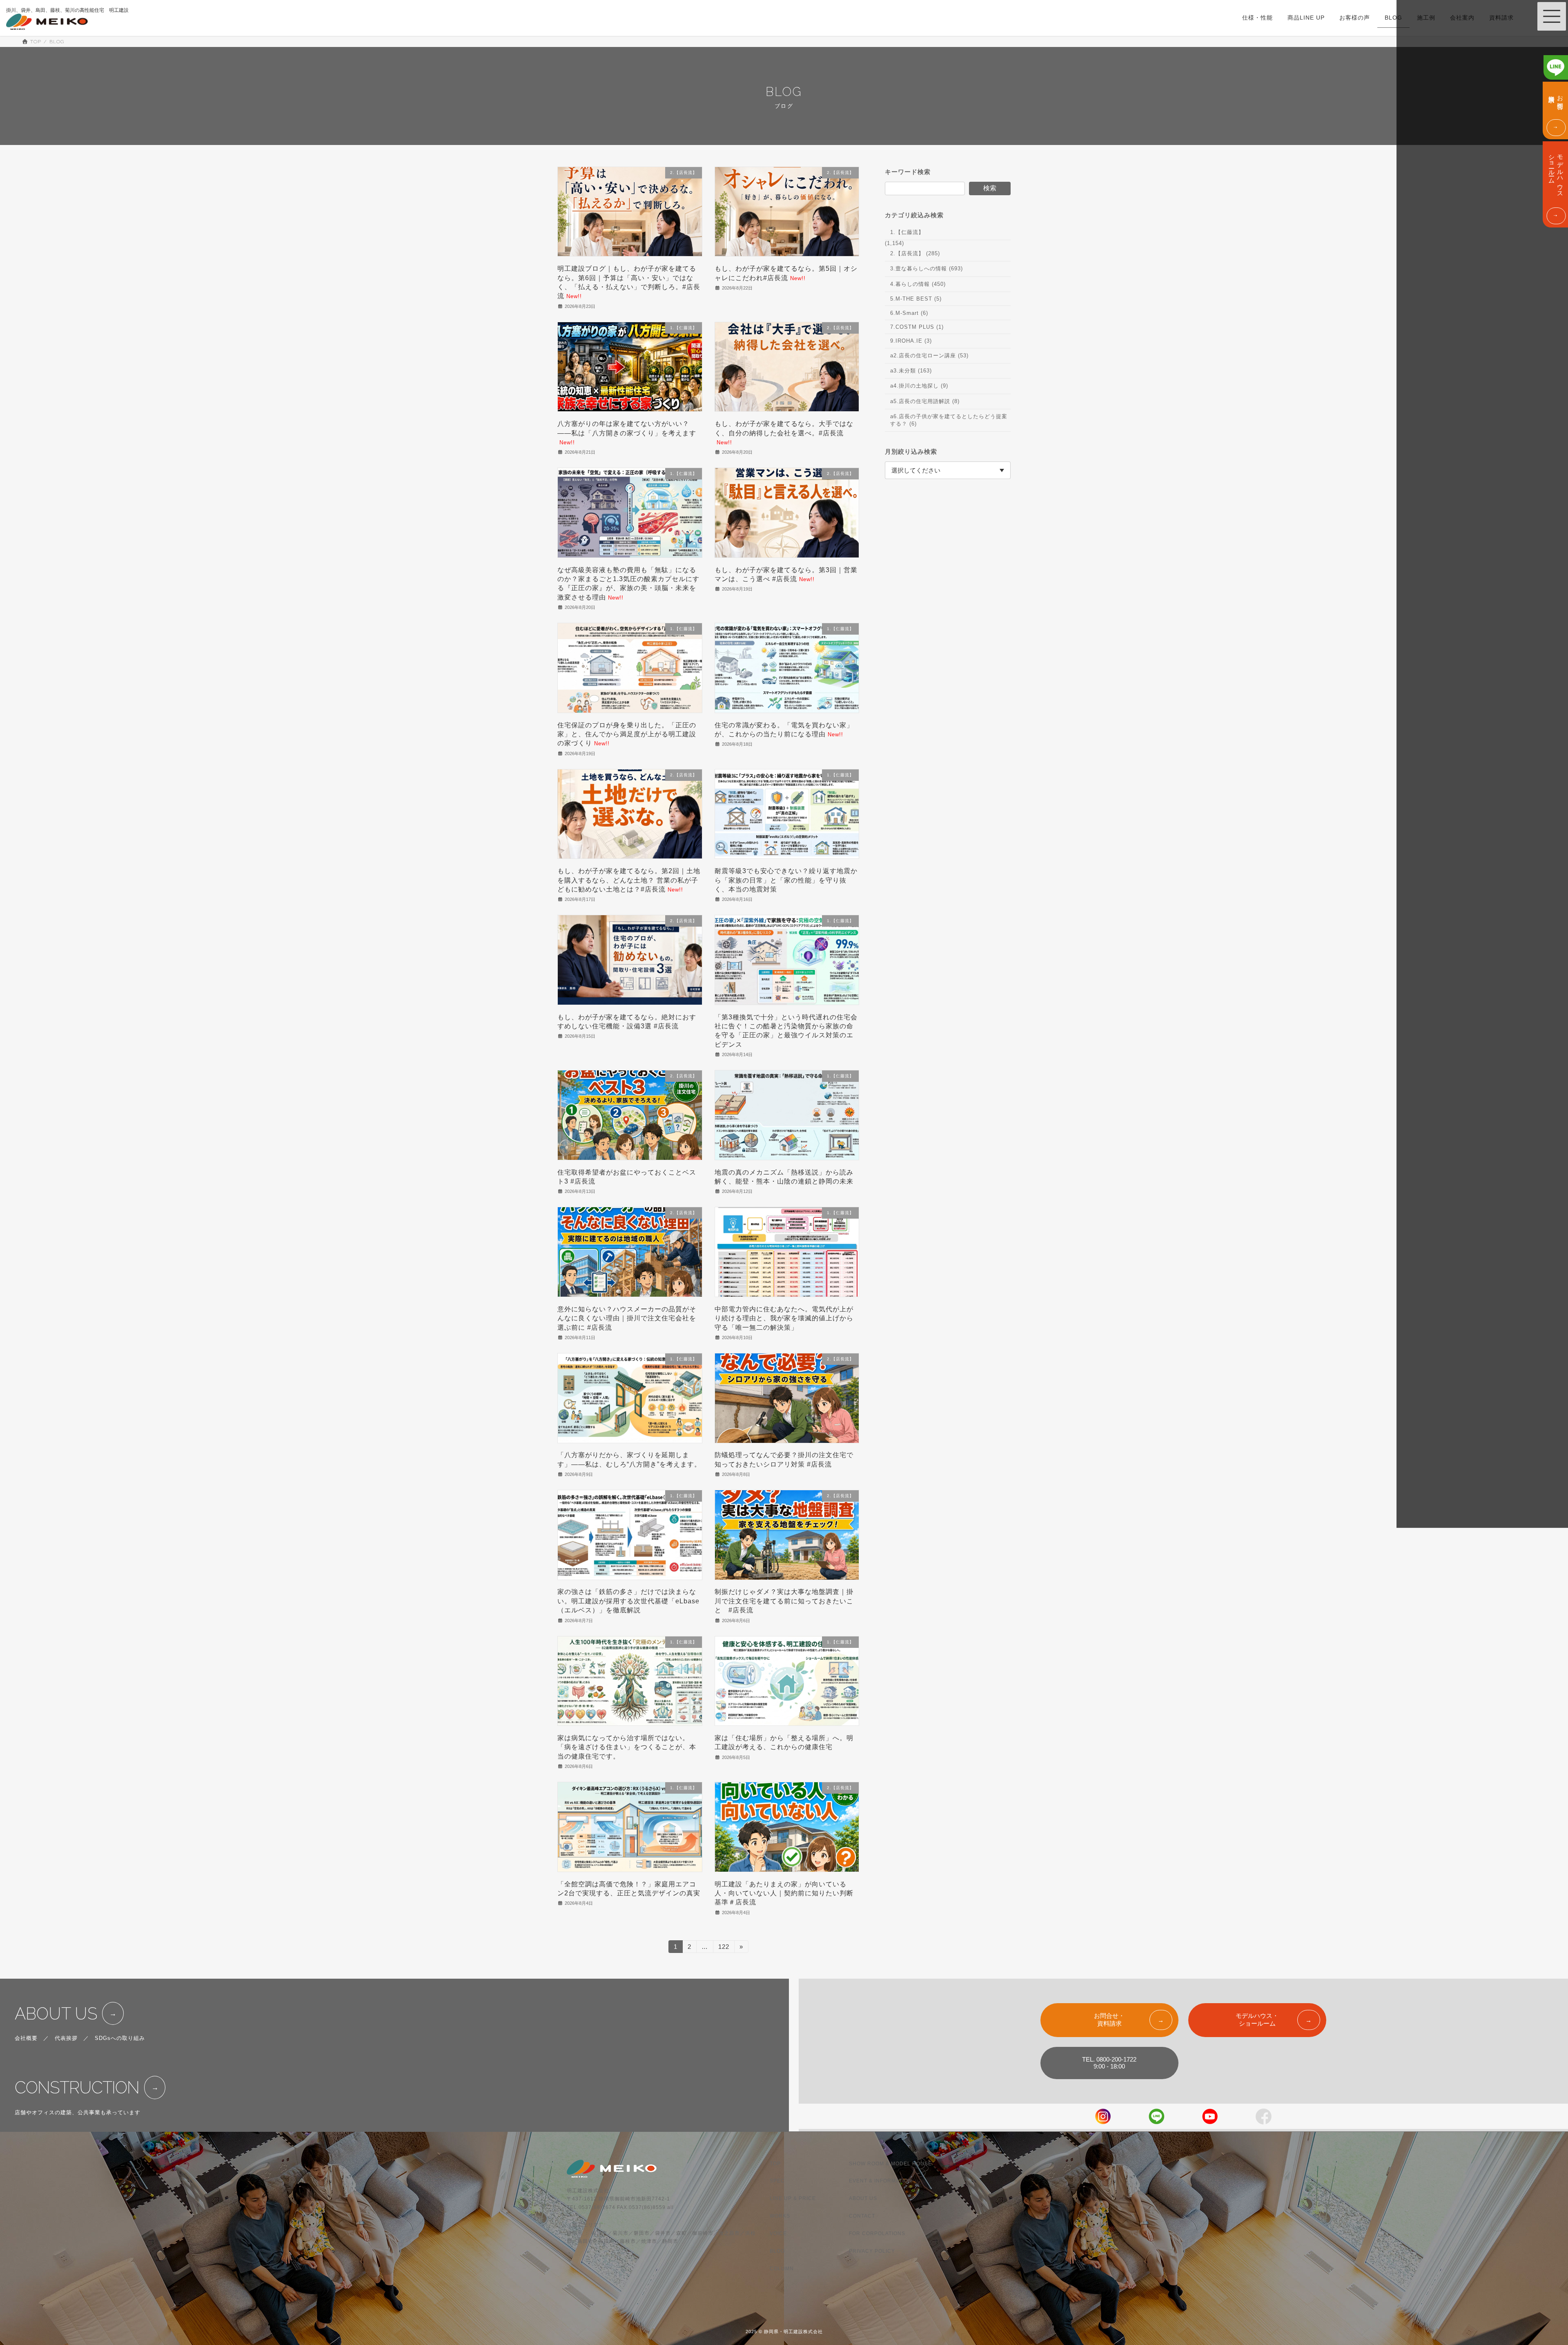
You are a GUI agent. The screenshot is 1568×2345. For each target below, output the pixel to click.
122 (724, 1948)
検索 (990, 188)
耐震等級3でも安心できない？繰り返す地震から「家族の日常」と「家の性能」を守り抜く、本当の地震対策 (786, 880)
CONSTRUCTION (77, 2088)
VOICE (778, 2234)
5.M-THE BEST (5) (916, 299)
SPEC (777, 2181)
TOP (775, 2164)
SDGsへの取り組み (120, 2038)
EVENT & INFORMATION (881, 2181)
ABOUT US (56, 2014)
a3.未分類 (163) (911, 371)
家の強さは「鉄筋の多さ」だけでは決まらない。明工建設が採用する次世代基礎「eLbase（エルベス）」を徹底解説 (628, 1601)
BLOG (777, 2251)
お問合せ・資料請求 (1109, 2020)
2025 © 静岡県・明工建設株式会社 (784, 2332)
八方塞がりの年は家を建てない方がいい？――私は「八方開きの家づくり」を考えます (627, 433)
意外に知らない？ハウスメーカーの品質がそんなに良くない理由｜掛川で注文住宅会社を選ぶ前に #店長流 (627, 1318)
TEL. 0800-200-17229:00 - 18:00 (1109, 2063)
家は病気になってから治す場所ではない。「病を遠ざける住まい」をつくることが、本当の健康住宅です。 (627, 1747)
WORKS (780, 2216)
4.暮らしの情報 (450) (918, 284)
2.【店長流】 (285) (915, 253)
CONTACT (862, 2216)
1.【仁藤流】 (907, 232)
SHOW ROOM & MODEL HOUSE (890, 2164)
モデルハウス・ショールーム (1257, 2020)
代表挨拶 (66, 2038)
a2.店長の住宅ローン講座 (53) (929, 355)
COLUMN (782, 2269)
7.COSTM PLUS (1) (917, 327)
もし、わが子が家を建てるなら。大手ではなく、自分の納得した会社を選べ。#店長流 (784, 433)
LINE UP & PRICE (793, 2199)
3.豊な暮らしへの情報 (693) (927, 269)
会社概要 (26, 2038)
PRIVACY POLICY (872, 2251)
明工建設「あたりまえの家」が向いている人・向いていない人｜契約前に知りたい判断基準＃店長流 (784, 1893)
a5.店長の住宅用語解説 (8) (925, 401)
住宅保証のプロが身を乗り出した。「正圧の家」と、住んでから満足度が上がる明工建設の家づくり (627, 734)
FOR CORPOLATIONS (877, 2234)
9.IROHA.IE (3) (911, 341)
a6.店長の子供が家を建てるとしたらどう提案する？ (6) (949, 420)
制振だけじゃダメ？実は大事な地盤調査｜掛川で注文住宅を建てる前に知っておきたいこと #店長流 (784, 1601)
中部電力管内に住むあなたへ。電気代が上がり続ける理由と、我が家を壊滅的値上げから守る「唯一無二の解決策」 (784, 1318)
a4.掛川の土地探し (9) (919, 386)
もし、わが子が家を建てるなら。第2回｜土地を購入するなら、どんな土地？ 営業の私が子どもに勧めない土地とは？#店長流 (629, 880)
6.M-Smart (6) (909, 313)
